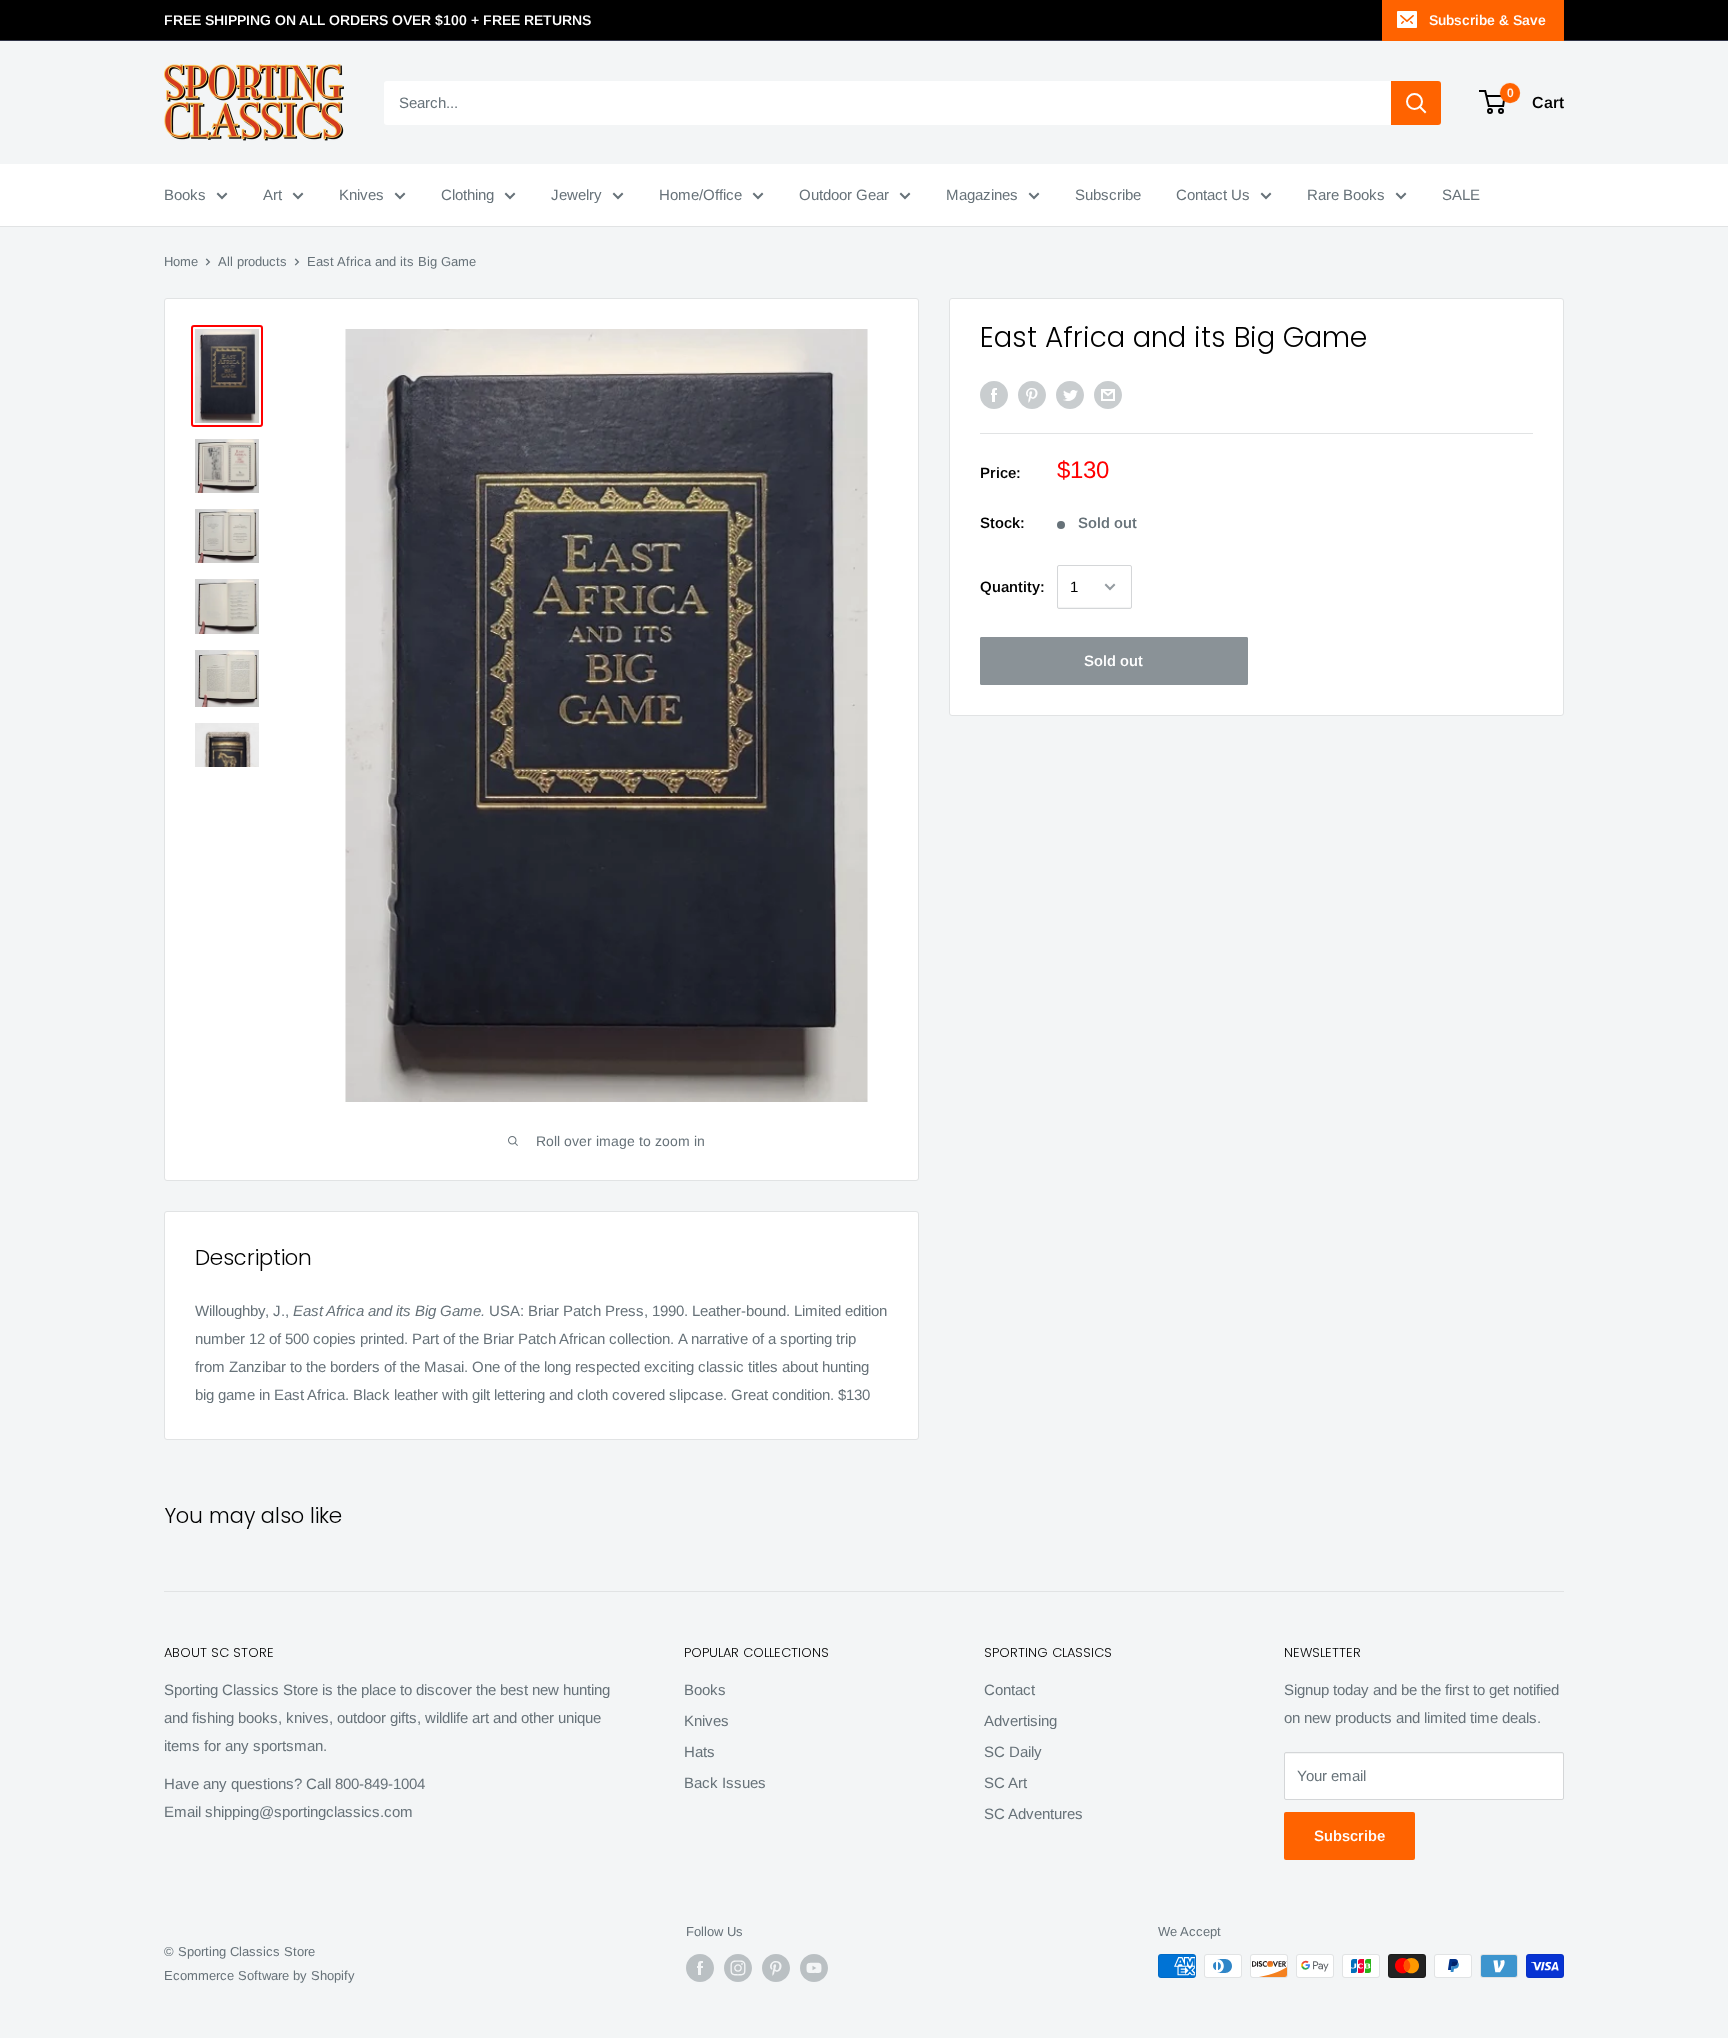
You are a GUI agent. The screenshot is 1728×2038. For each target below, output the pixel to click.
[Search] (1416, 103)
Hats (699, 1751)
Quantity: (1012, 586)
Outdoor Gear (844, 194)
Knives (361, 194)
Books (185, 194)
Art (272, 194)
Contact (1009, 1689)
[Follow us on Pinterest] (776, 1968)
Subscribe (1108, 194)
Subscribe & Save (1487, 20)
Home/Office (700, 194)
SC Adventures (1033, 1813)
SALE (1461, 194)
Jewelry (576, 194)
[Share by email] (1108, 394)
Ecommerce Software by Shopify (259, 1975)
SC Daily (1013, 1751)
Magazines (982, 194)
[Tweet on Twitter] (1070, 394)
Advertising (1020, 1720)
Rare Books (1346, 194)
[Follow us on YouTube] (814, 1968)
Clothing (467, 194)
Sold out (1113, 660)
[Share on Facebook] (994, 394)
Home (181, 261)
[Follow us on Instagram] (738, 1968)
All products (252, 261)
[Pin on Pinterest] (1032, 394)
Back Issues (725, 1782)
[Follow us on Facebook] (700, 1968)
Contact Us (1213, 194)
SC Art (1005, 1782)
